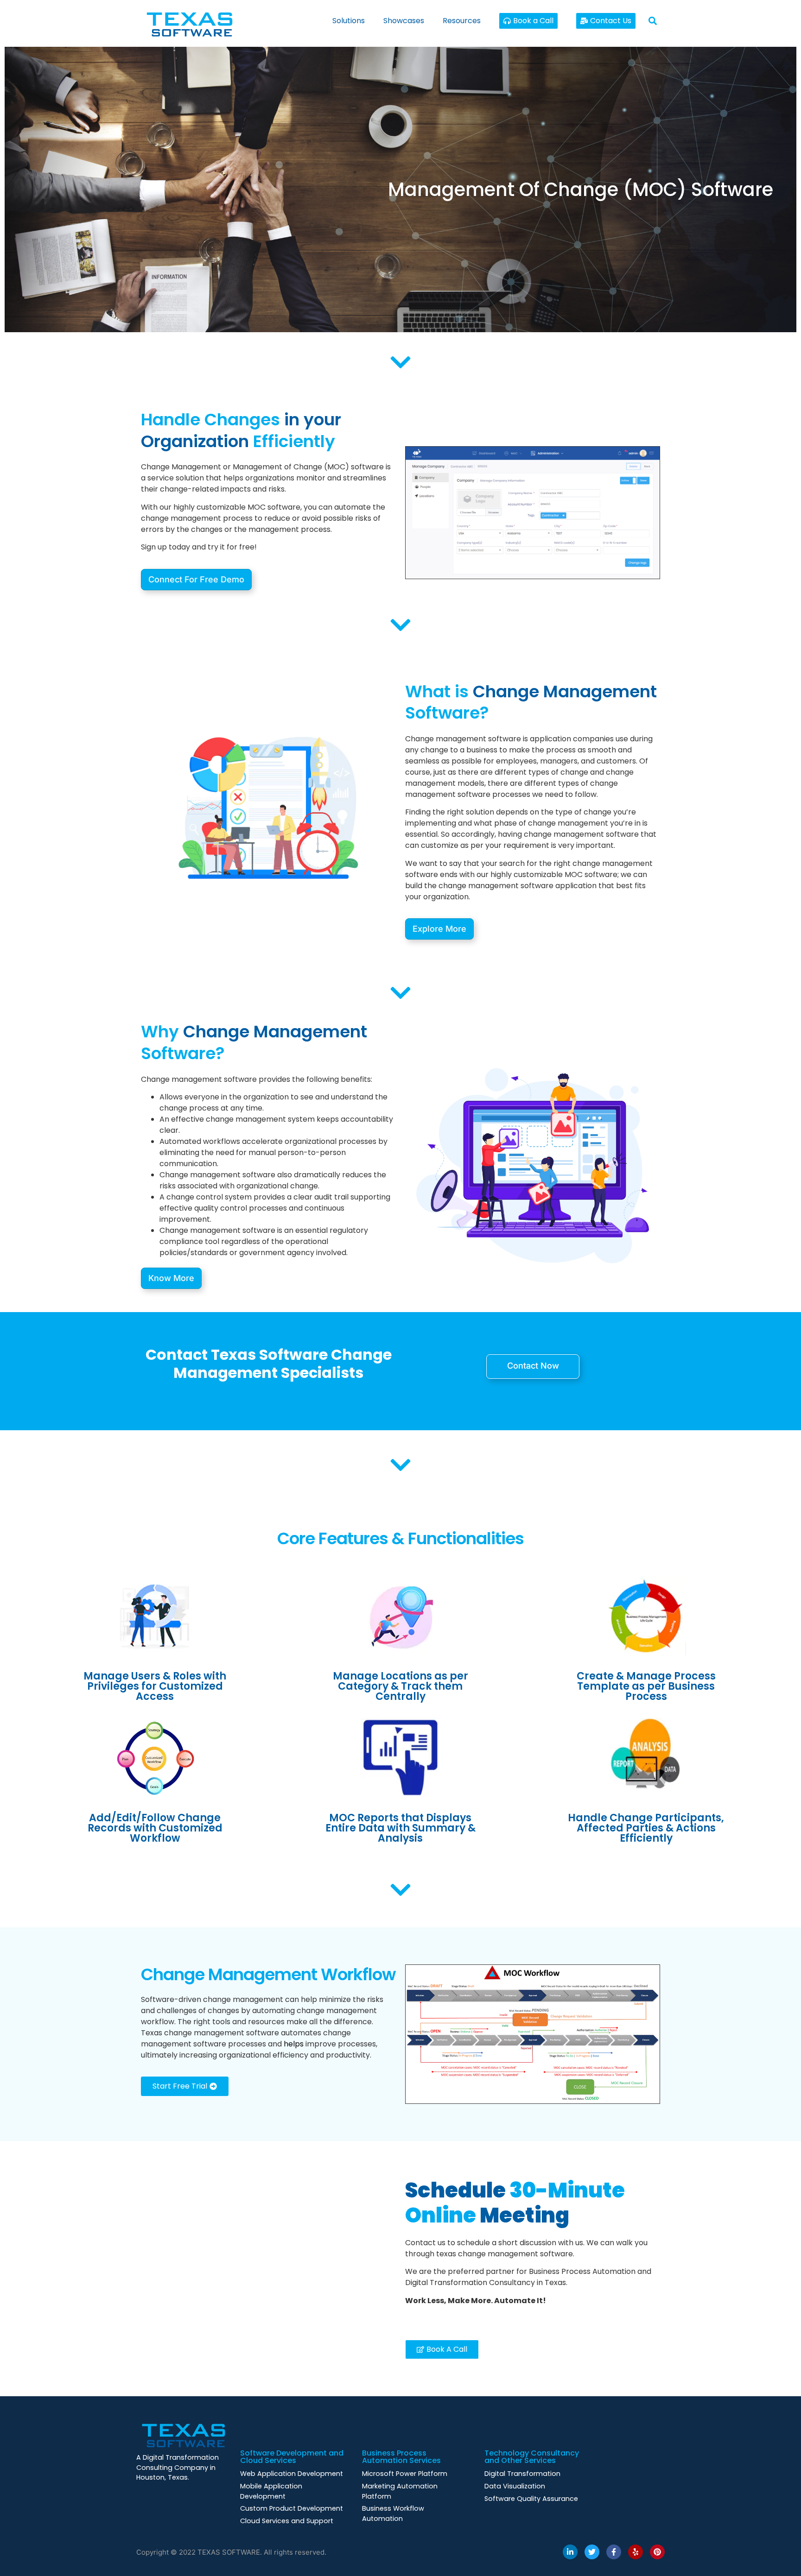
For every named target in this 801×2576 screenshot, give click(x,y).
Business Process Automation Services (401, 2457)
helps (294, 2044)
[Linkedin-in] (570, 2552)
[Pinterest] (657, 2552)
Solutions (349, 21)
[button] (652, 21)
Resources (462, 21)
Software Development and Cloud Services (292, 2457)
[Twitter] (592, 2552)
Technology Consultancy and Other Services (532, 2457)
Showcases (404, 21)
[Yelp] (636, 2552)
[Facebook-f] (614, 2552)
